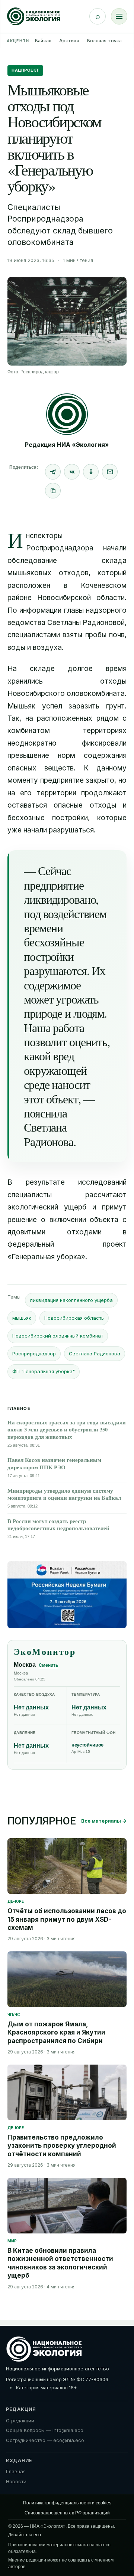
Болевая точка (105, 41)
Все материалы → (104, 1821)
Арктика (69, 41)
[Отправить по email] (110, 472)
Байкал (43, 41)
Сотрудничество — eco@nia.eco (45, 2440)
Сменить (48, 1665)
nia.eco (33, 2535)
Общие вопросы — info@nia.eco (45, 2430)
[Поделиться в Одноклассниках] (91, 472)
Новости (16, 2481)
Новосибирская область (74, 1318)
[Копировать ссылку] (53, 491)
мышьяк (22, 1318)
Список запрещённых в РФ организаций (67, 2513)
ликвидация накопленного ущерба (71, 1300)
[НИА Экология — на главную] (34, 16)
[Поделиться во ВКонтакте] (72, 472)
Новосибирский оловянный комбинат (58, 1336)
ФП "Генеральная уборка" (44, 1371)
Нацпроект (25, 70)
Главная (16, 2471)
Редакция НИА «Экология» (67, 445)
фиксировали (104, 743)
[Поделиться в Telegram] (53, 472)
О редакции (20, 2420)
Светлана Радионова (95, 1354)
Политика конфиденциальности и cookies (67, 2503)
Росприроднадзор (34, 1354)
